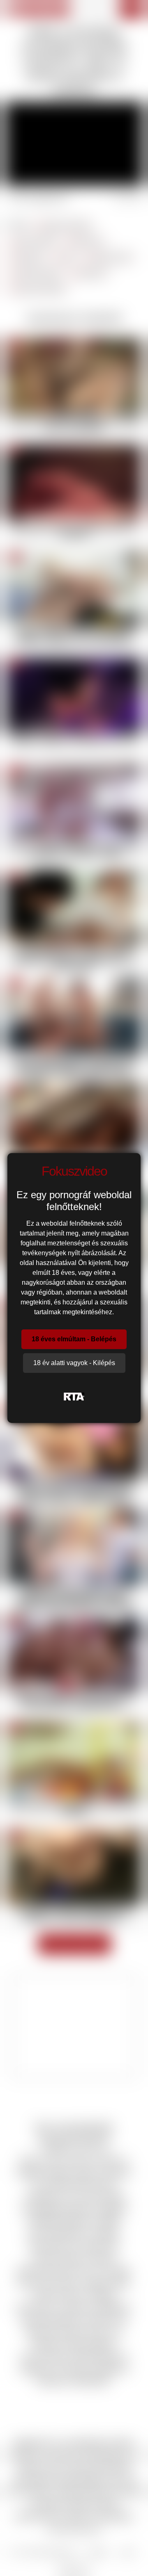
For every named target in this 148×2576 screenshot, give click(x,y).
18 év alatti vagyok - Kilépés (74, 1363)
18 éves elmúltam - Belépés (74, 1339)
